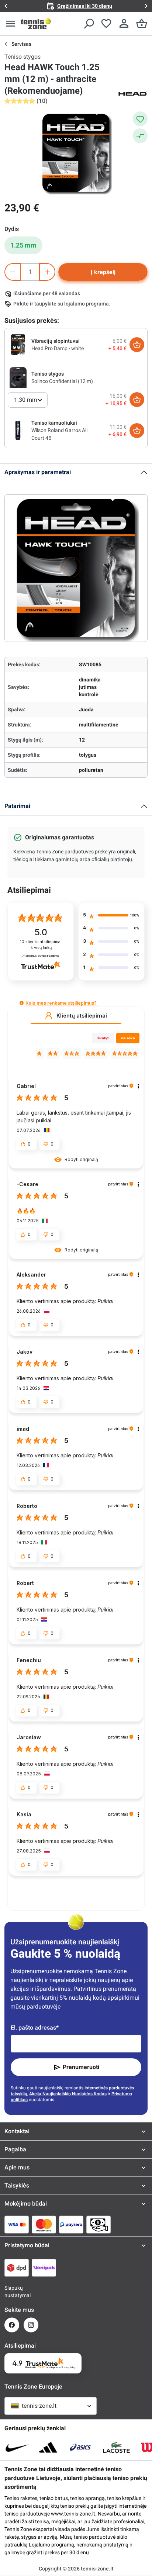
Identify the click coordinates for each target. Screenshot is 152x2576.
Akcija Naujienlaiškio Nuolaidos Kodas (68, 2094)
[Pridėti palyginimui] (140, 136)
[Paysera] (71, 2224)
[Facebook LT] (12, 2325)
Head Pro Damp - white (58, 348)
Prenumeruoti (81, 2067)
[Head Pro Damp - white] (18, 344)
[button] (22, 1003)
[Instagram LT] (31, 2325)
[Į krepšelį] (137, 345)
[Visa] (17, 2224)
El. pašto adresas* (35, 2028)
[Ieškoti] (89, 24)
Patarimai (17, 806)
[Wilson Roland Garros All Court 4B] (18, 430)
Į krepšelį (103, 272)
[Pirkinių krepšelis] (142, 24)
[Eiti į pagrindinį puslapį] (36, 24)
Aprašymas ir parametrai (38, 472)
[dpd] (17, 2268)
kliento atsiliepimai (41, 945)
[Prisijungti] (124, 24)
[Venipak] (44, 2268)
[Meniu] (10, 24)
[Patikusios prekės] (106, 24)
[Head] (133, 93)
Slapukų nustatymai (12, 2292)
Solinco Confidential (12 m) (62, 381)
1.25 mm (23, 245)
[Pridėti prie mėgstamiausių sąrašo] (140, 119)
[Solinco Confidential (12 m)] (18, 377)
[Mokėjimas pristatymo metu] (99, 2224)
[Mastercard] (44, 2224)
